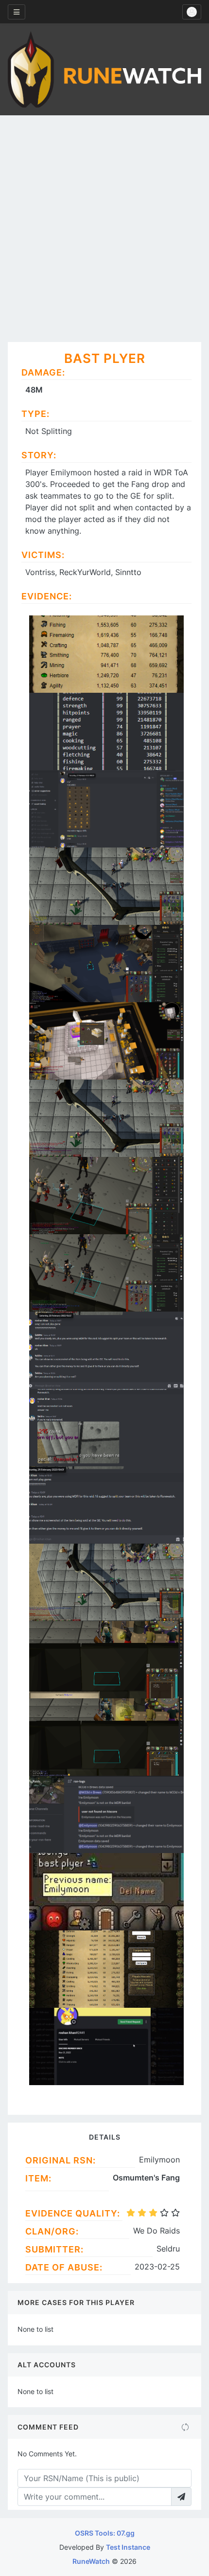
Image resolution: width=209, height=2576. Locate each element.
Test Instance (128, 2547)
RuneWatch (91, 2561)
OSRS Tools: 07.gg (105, 2533)
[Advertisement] (104, 225)
